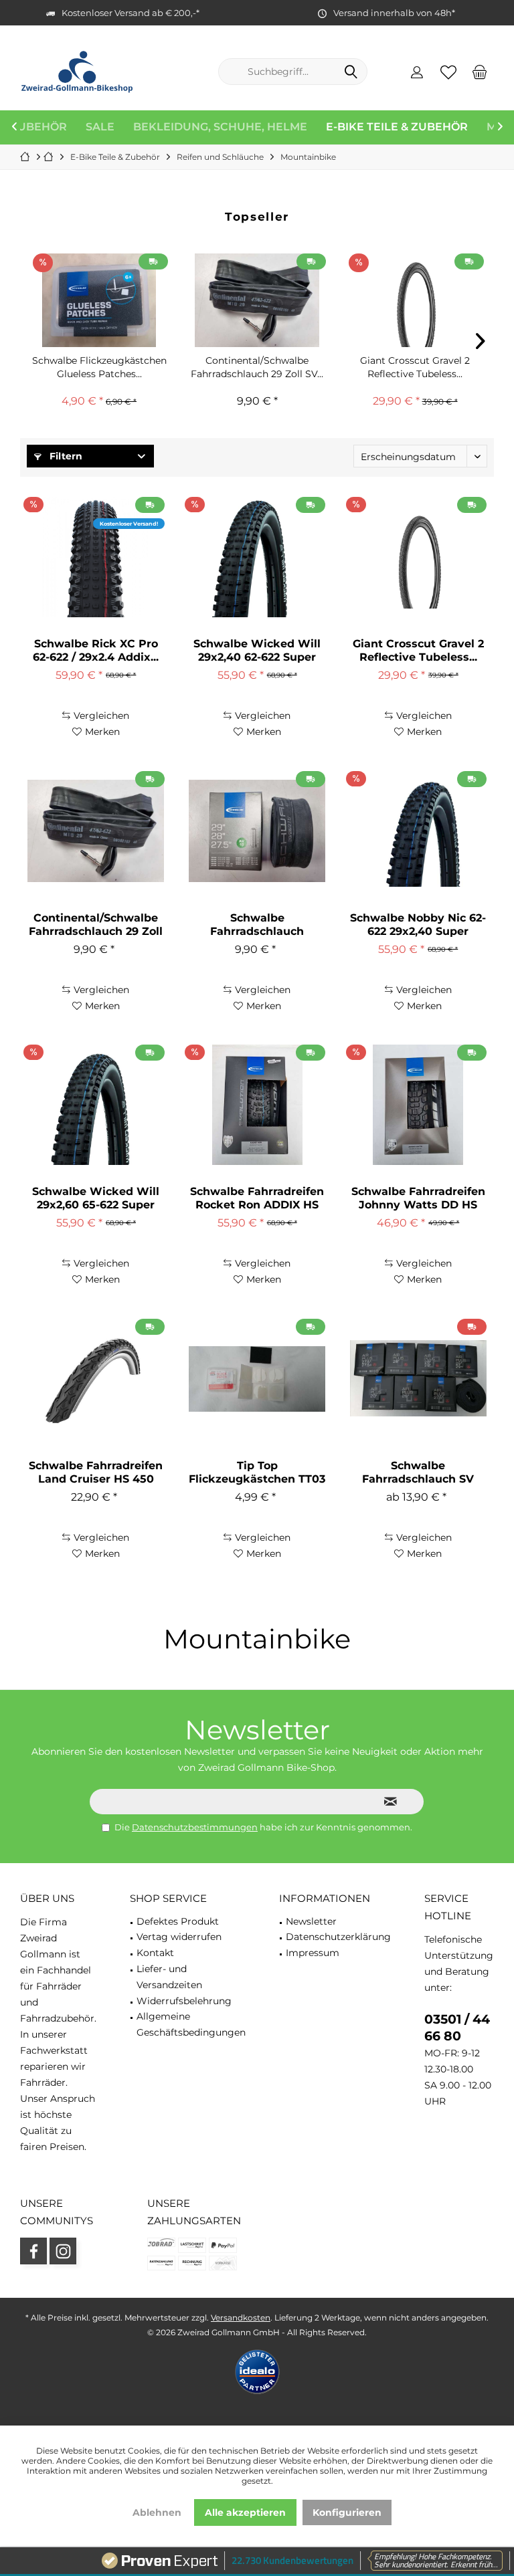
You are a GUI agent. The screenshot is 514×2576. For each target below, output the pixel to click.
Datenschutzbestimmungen (195, 1827)
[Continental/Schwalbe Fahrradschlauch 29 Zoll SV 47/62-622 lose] (257, 300)
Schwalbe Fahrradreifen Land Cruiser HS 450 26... (96, 1473)
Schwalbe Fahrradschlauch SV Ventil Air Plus (418, 1473)
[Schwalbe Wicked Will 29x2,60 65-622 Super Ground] (96, 1105)
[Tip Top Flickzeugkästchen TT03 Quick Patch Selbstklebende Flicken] (257, 1379)
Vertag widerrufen (179, 1937)
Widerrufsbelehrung (184, 2001)
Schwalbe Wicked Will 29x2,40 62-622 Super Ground (257, 651)
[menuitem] (480, 72)
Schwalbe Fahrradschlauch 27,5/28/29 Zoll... (257, 925)
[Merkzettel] (448, 72)
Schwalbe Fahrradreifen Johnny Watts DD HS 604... (418, 1198)
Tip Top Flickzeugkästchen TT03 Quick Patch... (257, 1473)
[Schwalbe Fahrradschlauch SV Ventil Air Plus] (418, 1379)
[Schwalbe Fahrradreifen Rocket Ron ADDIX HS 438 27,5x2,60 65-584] (257, 1105)
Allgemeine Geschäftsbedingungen (191, 2024)
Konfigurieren (347, 2512)
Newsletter (311, 1921)
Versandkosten (241, 2318)
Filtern (65, 456)
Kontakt (155, 1953)
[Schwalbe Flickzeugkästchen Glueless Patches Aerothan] (99, 300)
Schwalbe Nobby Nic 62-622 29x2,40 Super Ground (418, 925)
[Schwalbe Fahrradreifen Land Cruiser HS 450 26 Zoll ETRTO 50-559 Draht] (96, 1379)
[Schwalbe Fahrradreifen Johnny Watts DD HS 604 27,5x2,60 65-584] (418, 1105)
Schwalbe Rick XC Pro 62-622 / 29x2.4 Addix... (96, 650)
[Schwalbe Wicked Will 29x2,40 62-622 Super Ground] (257, 557)
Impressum (313, 1953)
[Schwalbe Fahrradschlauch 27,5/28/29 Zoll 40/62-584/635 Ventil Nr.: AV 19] (257, 831)
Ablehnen (157, 2512)
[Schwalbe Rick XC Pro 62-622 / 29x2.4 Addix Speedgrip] (96, 557)
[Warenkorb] (480, 72)
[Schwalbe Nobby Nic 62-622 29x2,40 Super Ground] (418, 831)
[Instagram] (63, 2251)
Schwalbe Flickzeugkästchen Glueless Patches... (99, 367)
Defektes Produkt (178, 1921)
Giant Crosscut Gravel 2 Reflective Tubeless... (415, 367)
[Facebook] (33, 2251)
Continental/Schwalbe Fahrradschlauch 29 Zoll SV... (257, 367)
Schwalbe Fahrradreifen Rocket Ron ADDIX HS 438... (257, 1198)
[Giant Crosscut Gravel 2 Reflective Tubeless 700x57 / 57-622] (415, 300)
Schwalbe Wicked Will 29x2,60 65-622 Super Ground (96, 1198)
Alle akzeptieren (245, 2512)
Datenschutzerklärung (338, 1937)
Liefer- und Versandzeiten (169, 1977)
